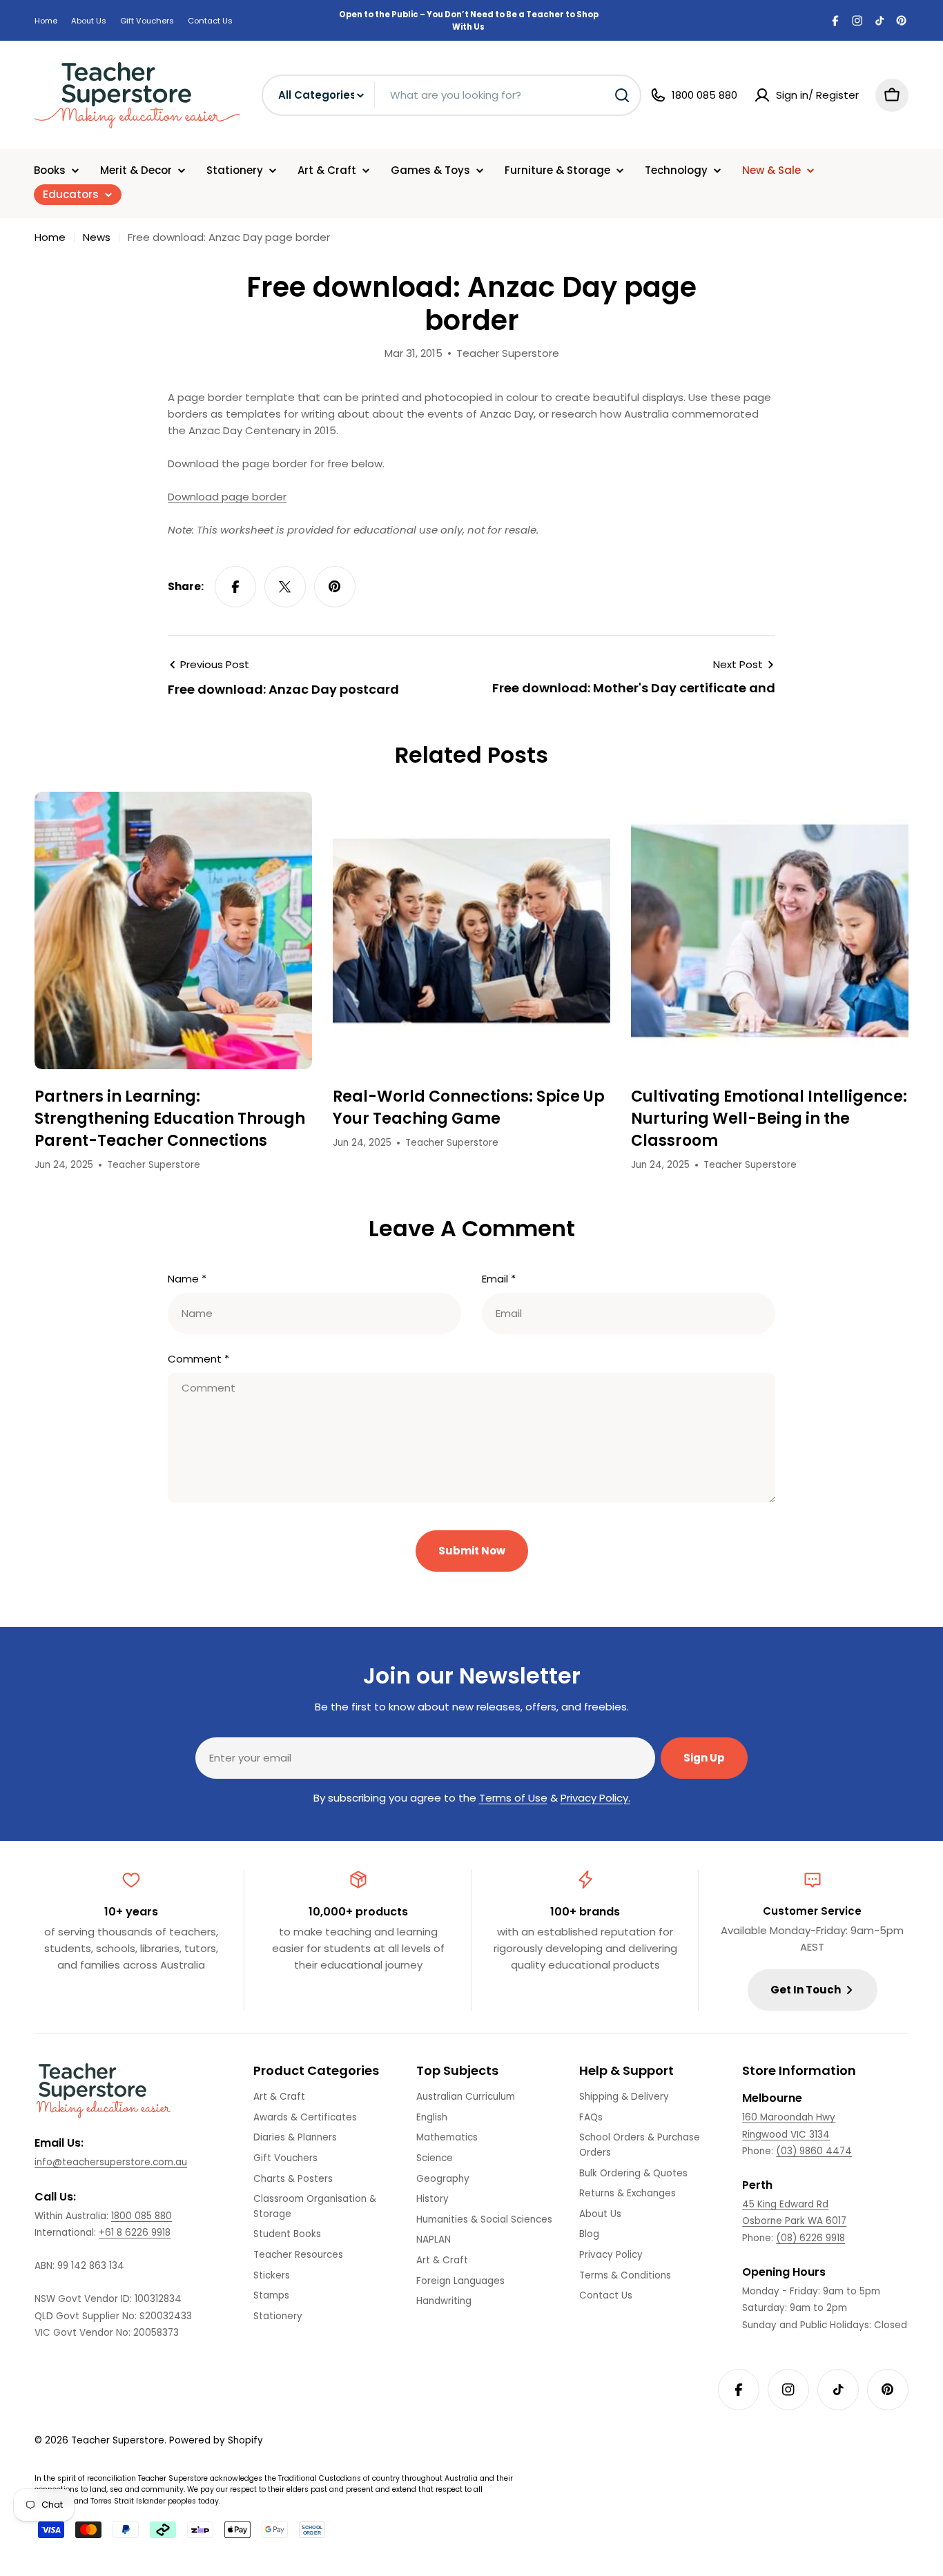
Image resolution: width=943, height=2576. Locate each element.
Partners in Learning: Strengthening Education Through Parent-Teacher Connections (170, 1119)
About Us (89, 21)
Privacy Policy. (595, 1798)
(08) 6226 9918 (810, 2238)
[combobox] (451, 95)
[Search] (622, 95)
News (97, 237)
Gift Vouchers (147, 21)
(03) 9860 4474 (814, 2151)
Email (499, 1279)
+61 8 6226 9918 (135, 2233)
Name (187, 1279)
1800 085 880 (142, 2216)
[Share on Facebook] (235, 587)
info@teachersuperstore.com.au (111, 2162)
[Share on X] (285, 587)
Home (46, 21)
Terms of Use (513, 1798)
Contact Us (210, 21)
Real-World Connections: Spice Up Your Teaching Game (469, 1108)
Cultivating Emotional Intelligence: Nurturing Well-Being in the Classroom (769, 1119)
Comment (198, 1359)
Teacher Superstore (118, 2440)
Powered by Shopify (216, 2440)
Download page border (227, 497)
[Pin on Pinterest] (335, 587)
